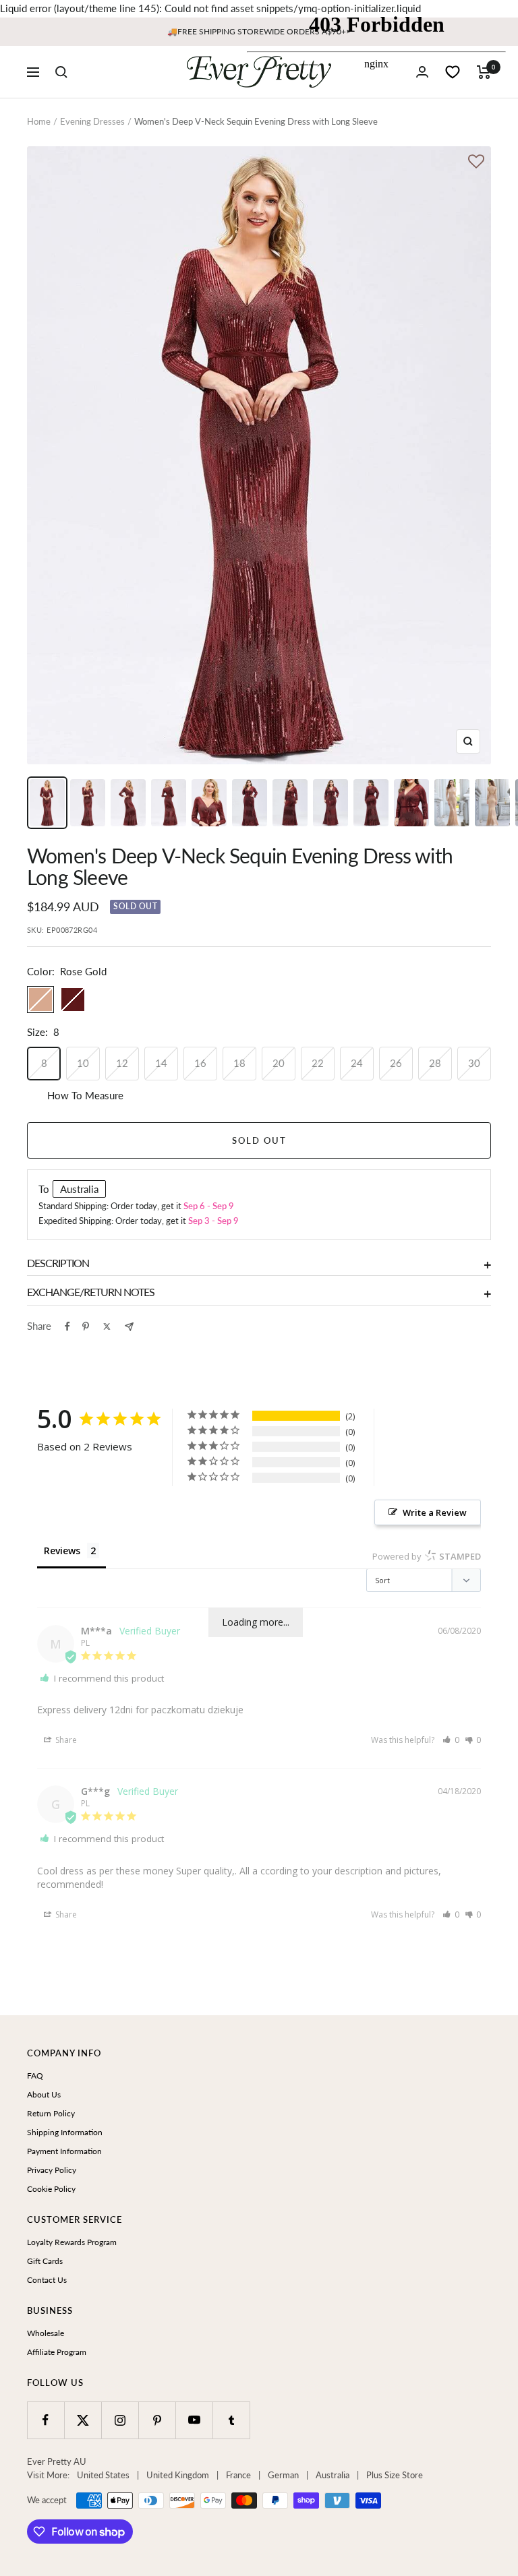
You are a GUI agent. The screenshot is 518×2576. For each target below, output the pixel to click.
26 (396, 1063)
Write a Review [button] (435, 1512)
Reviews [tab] (62, 1551)
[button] (451, 1740)
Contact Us (47, 2280)
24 (357, 1063)
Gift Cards (45, 2261)
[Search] (61, 72)
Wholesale (46, 2333)
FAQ (35, 2076)
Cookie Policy (51, 2189)
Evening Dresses (92, 121)
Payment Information (64, 2151)
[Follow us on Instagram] (120, 2420)
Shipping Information (65, 2132)
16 (200, 1063)
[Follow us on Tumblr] (231, 2420)
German (283, 2475)
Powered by (427, 1556)
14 (161, 1063)
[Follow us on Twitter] (83, 2420)
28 (435, 1063)
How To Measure (85, 1095)
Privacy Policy (52, 2170)
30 (474, 1063)
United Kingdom (178, 2475)
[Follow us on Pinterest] (157, 2420)
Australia (333, 2475)
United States (103, 2475)
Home (39, 121)
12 (122, 1063)
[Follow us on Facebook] (46, 2420)
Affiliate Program (57, 2352)
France (238, 2475)
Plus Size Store (395, 2475)
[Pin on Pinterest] (86, 1326)
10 (83, 1063)
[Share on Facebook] (67, 1326)
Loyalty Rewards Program (72, 2242)
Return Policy (51, 2113)
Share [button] (65, 1740)
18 (239, 1063)
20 (279, 1063)
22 (318, 1063)
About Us (44, 2094)
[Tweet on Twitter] (107, 1326)
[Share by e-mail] (129, 1327)
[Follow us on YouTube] (194, 2420)
